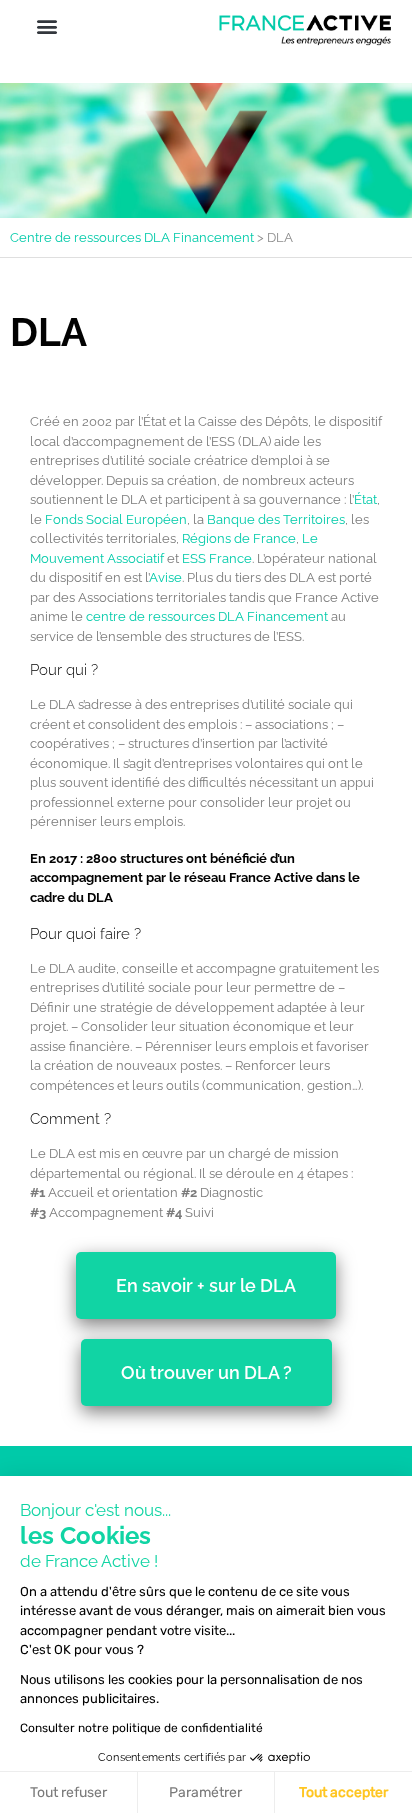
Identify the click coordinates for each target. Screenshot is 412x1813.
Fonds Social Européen (116, 519)
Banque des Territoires (276, 519)
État (365, 499)
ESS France (217, 558)
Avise (165, 577)
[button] (46, 26)
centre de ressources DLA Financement (207, 616)
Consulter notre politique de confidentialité (141, 1728)
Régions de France (239, 538)
